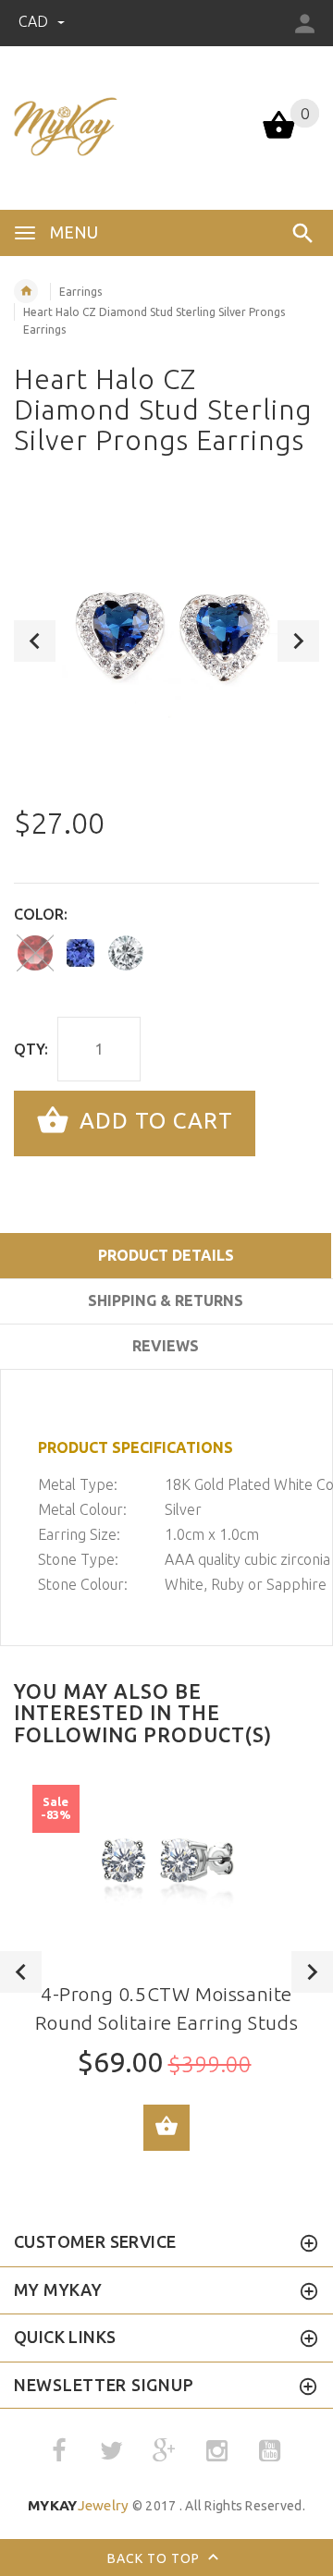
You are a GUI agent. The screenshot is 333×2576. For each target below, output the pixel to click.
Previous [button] (35, 641)
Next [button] (298, 641)
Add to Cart (153, 1122)
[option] (166, 641)
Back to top (155, 2558)
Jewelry (78, 2505)
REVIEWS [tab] (166, 1346)
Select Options (166, 2128)
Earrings (80, 292)
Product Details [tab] (166, 1255)
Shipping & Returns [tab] (166, 1300)
